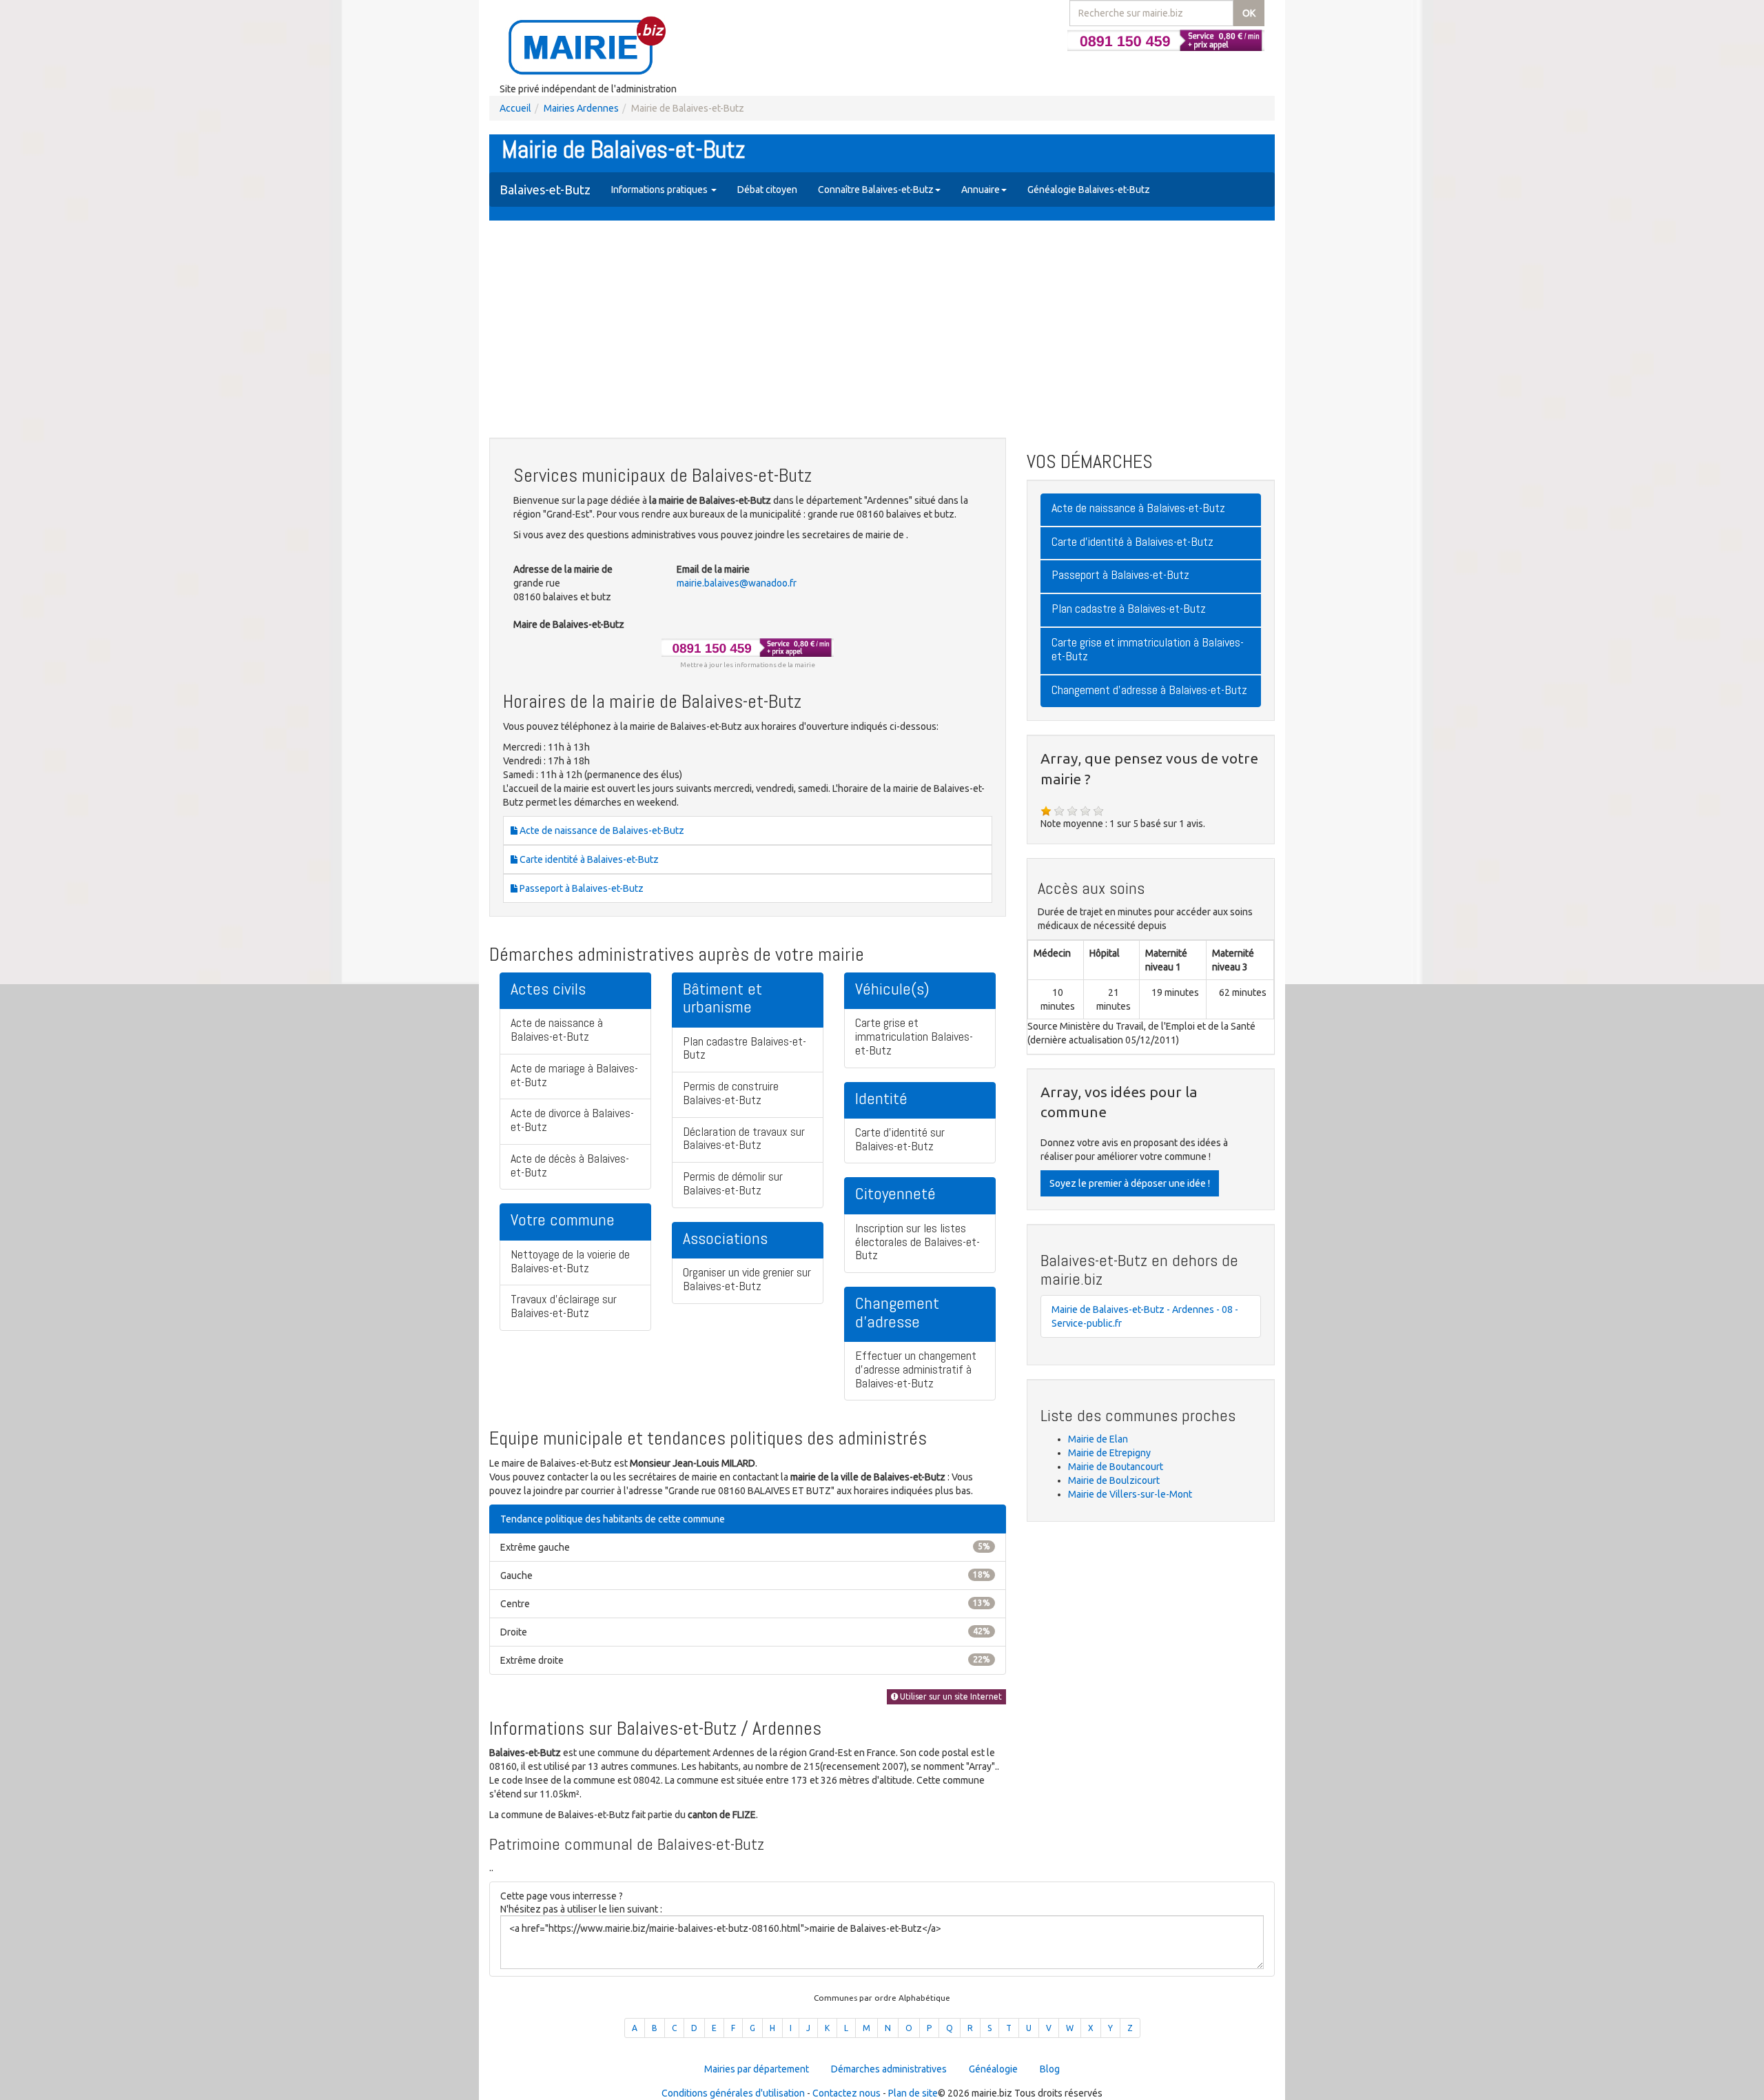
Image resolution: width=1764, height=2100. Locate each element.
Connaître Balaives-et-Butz (876, 190)
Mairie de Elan (1098, 1439)
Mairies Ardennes (581, 108)
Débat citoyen (767, 190)
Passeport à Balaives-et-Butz (581, 888)
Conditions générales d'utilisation (733, 2093)
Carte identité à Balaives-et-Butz (588, 859)
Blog (1050, 2069)
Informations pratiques (660, 190)
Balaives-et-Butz (545, 190)
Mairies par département (757, 2069)
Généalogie (993, 2069)
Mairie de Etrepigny (1109, 1453)
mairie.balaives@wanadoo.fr (737, 583)
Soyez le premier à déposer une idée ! (1130, 1183)
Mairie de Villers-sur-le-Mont (1130, 1494)
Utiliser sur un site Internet (950, 1696)
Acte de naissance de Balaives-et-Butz (601, 830)
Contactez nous (847, 2093)
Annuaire (981, 190)
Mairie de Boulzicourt (1114, 1480)
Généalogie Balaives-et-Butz (1089, 190)
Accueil (515, 108)
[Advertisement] (882, 331)
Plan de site (913, 2093)
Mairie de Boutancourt (1116, 1467)
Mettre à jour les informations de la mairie (748, 665)
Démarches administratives (889, 2069)
